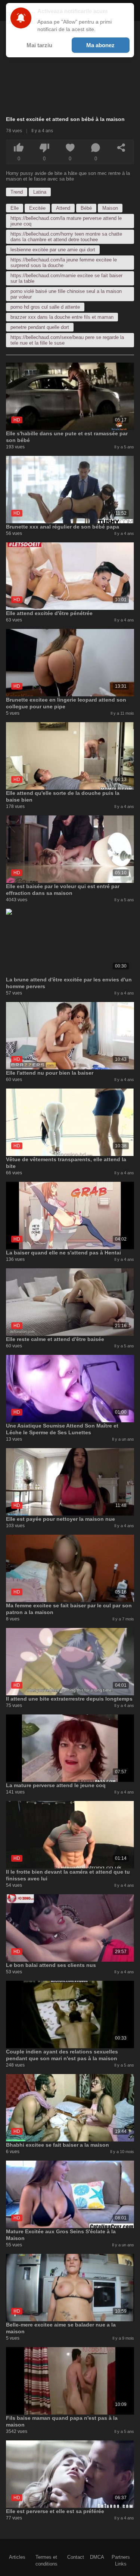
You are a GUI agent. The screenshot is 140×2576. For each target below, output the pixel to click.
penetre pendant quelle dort (40, 327)
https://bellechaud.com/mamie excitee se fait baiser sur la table (66, 278)
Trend (17, 192)
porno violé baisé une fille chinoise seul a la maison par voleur (66, 294)
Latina (40, 192)
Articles (17, 2557)
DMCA (97, 2557)
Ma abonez (100, 45)
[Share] (121, 148)
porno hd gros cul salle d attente (45, 307)
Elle (15, 208)
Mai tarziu (39, 45)
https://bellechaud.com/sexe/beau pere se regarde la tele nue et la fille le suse (67, 340)
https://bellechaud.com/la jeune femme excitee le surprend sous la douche (64, 263)
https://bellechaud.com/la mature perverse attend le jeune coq (66, 221)
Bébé (86, 208)
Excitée (37, 208)
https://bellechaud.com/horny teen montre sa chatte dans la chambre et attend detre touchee (66, 237)
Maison (110, 208)
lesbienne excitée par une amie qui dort (53, 250)
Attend (63, 208)
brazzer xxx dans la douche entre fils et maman (62, 317)
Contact (76, 2557)
